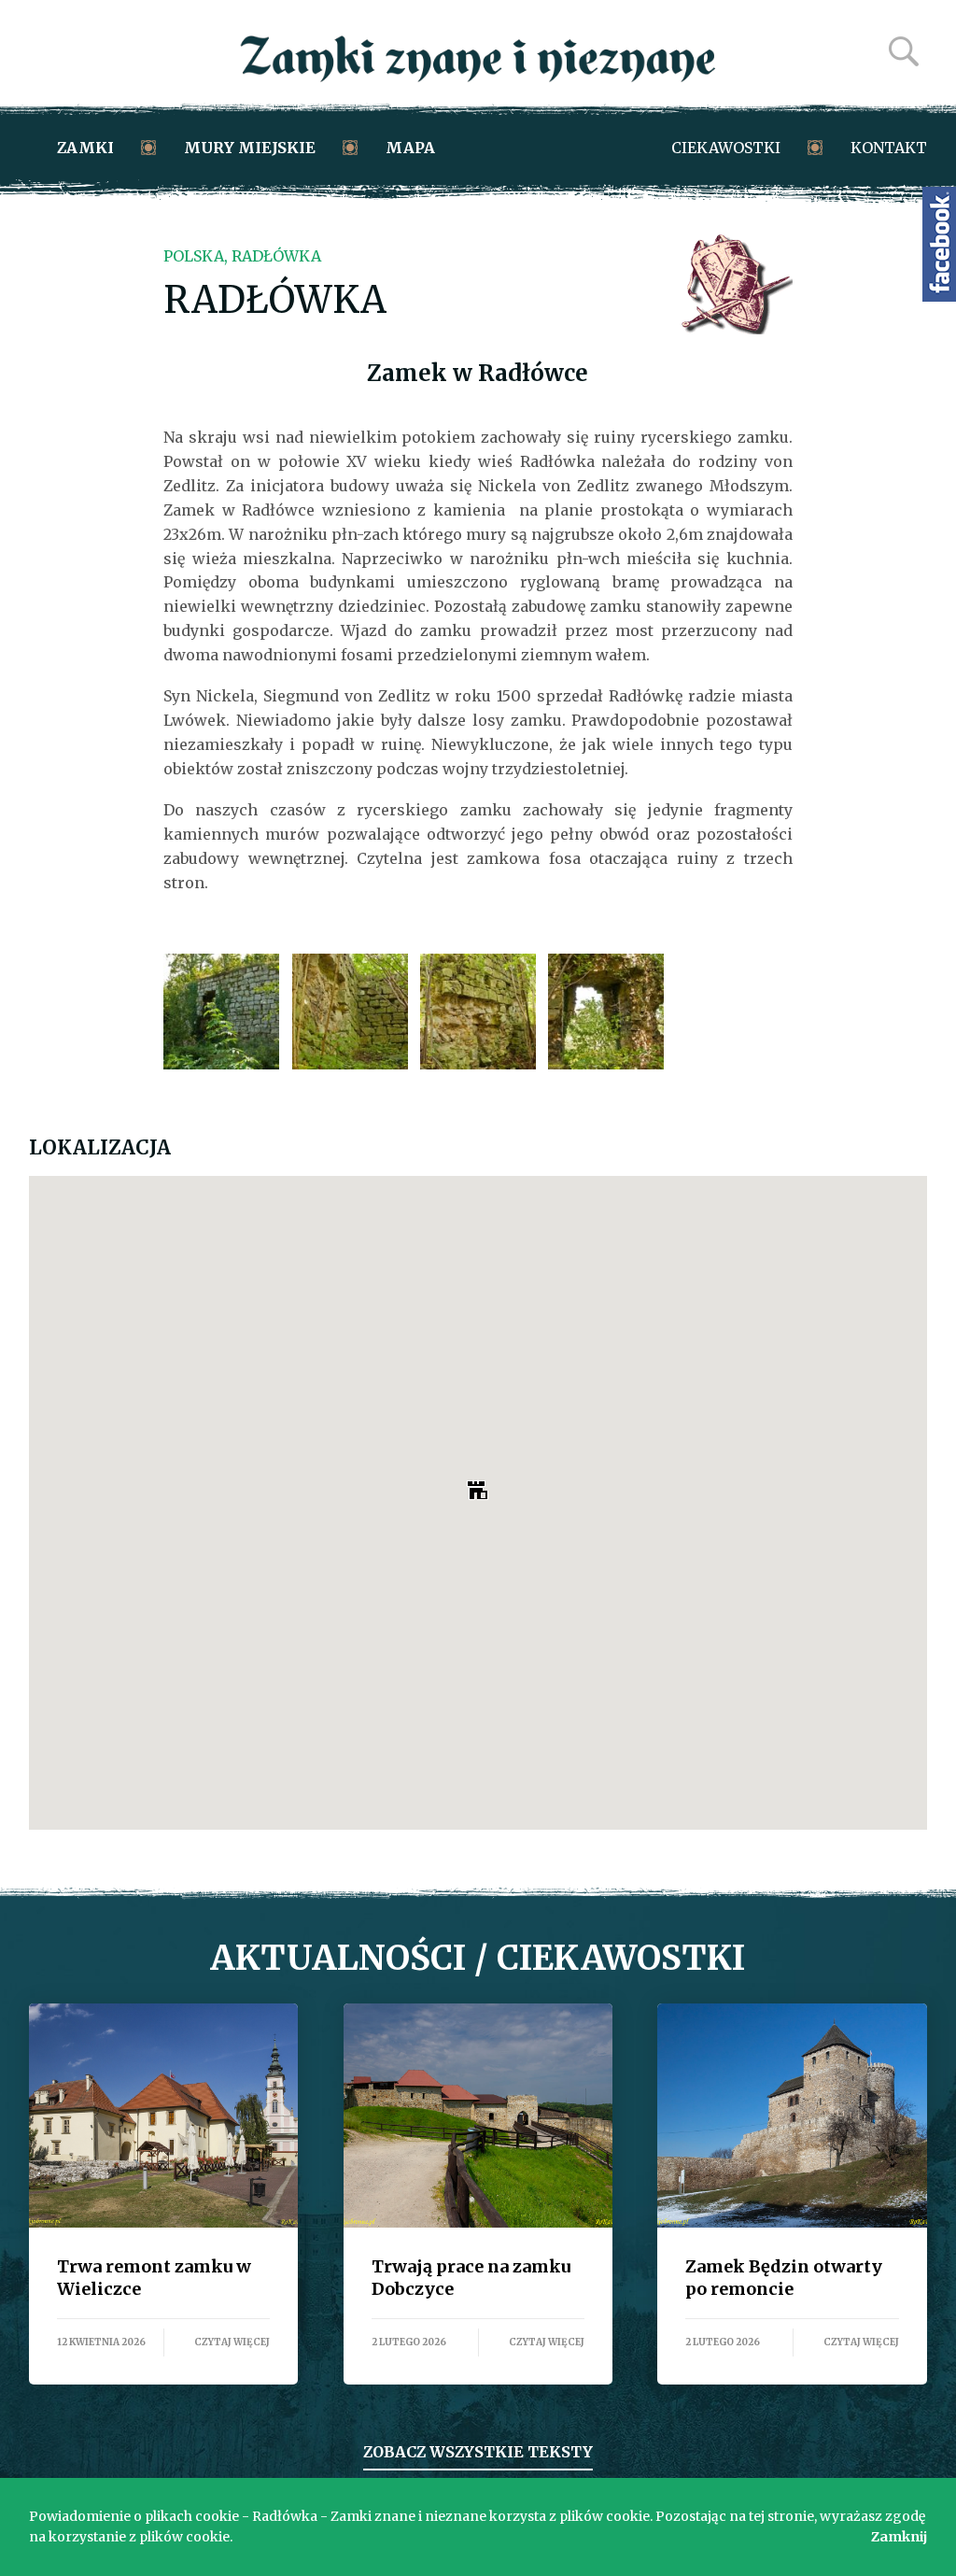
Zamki (85, 148)
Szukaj (904, 51)
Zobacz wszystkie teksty (478, 2452)
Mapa (410, 148)
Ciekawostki (726, 148)
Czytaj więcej (232, 2342)
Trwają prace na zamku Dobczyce (478, 2116)
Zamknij (899, 2537)
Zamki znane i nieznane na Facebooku (939, 244)
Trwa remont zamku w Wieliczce (164, 2116)
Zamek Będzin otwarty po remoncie (792, 2116)
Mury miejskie (250, 148)
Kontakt (889, 148)
